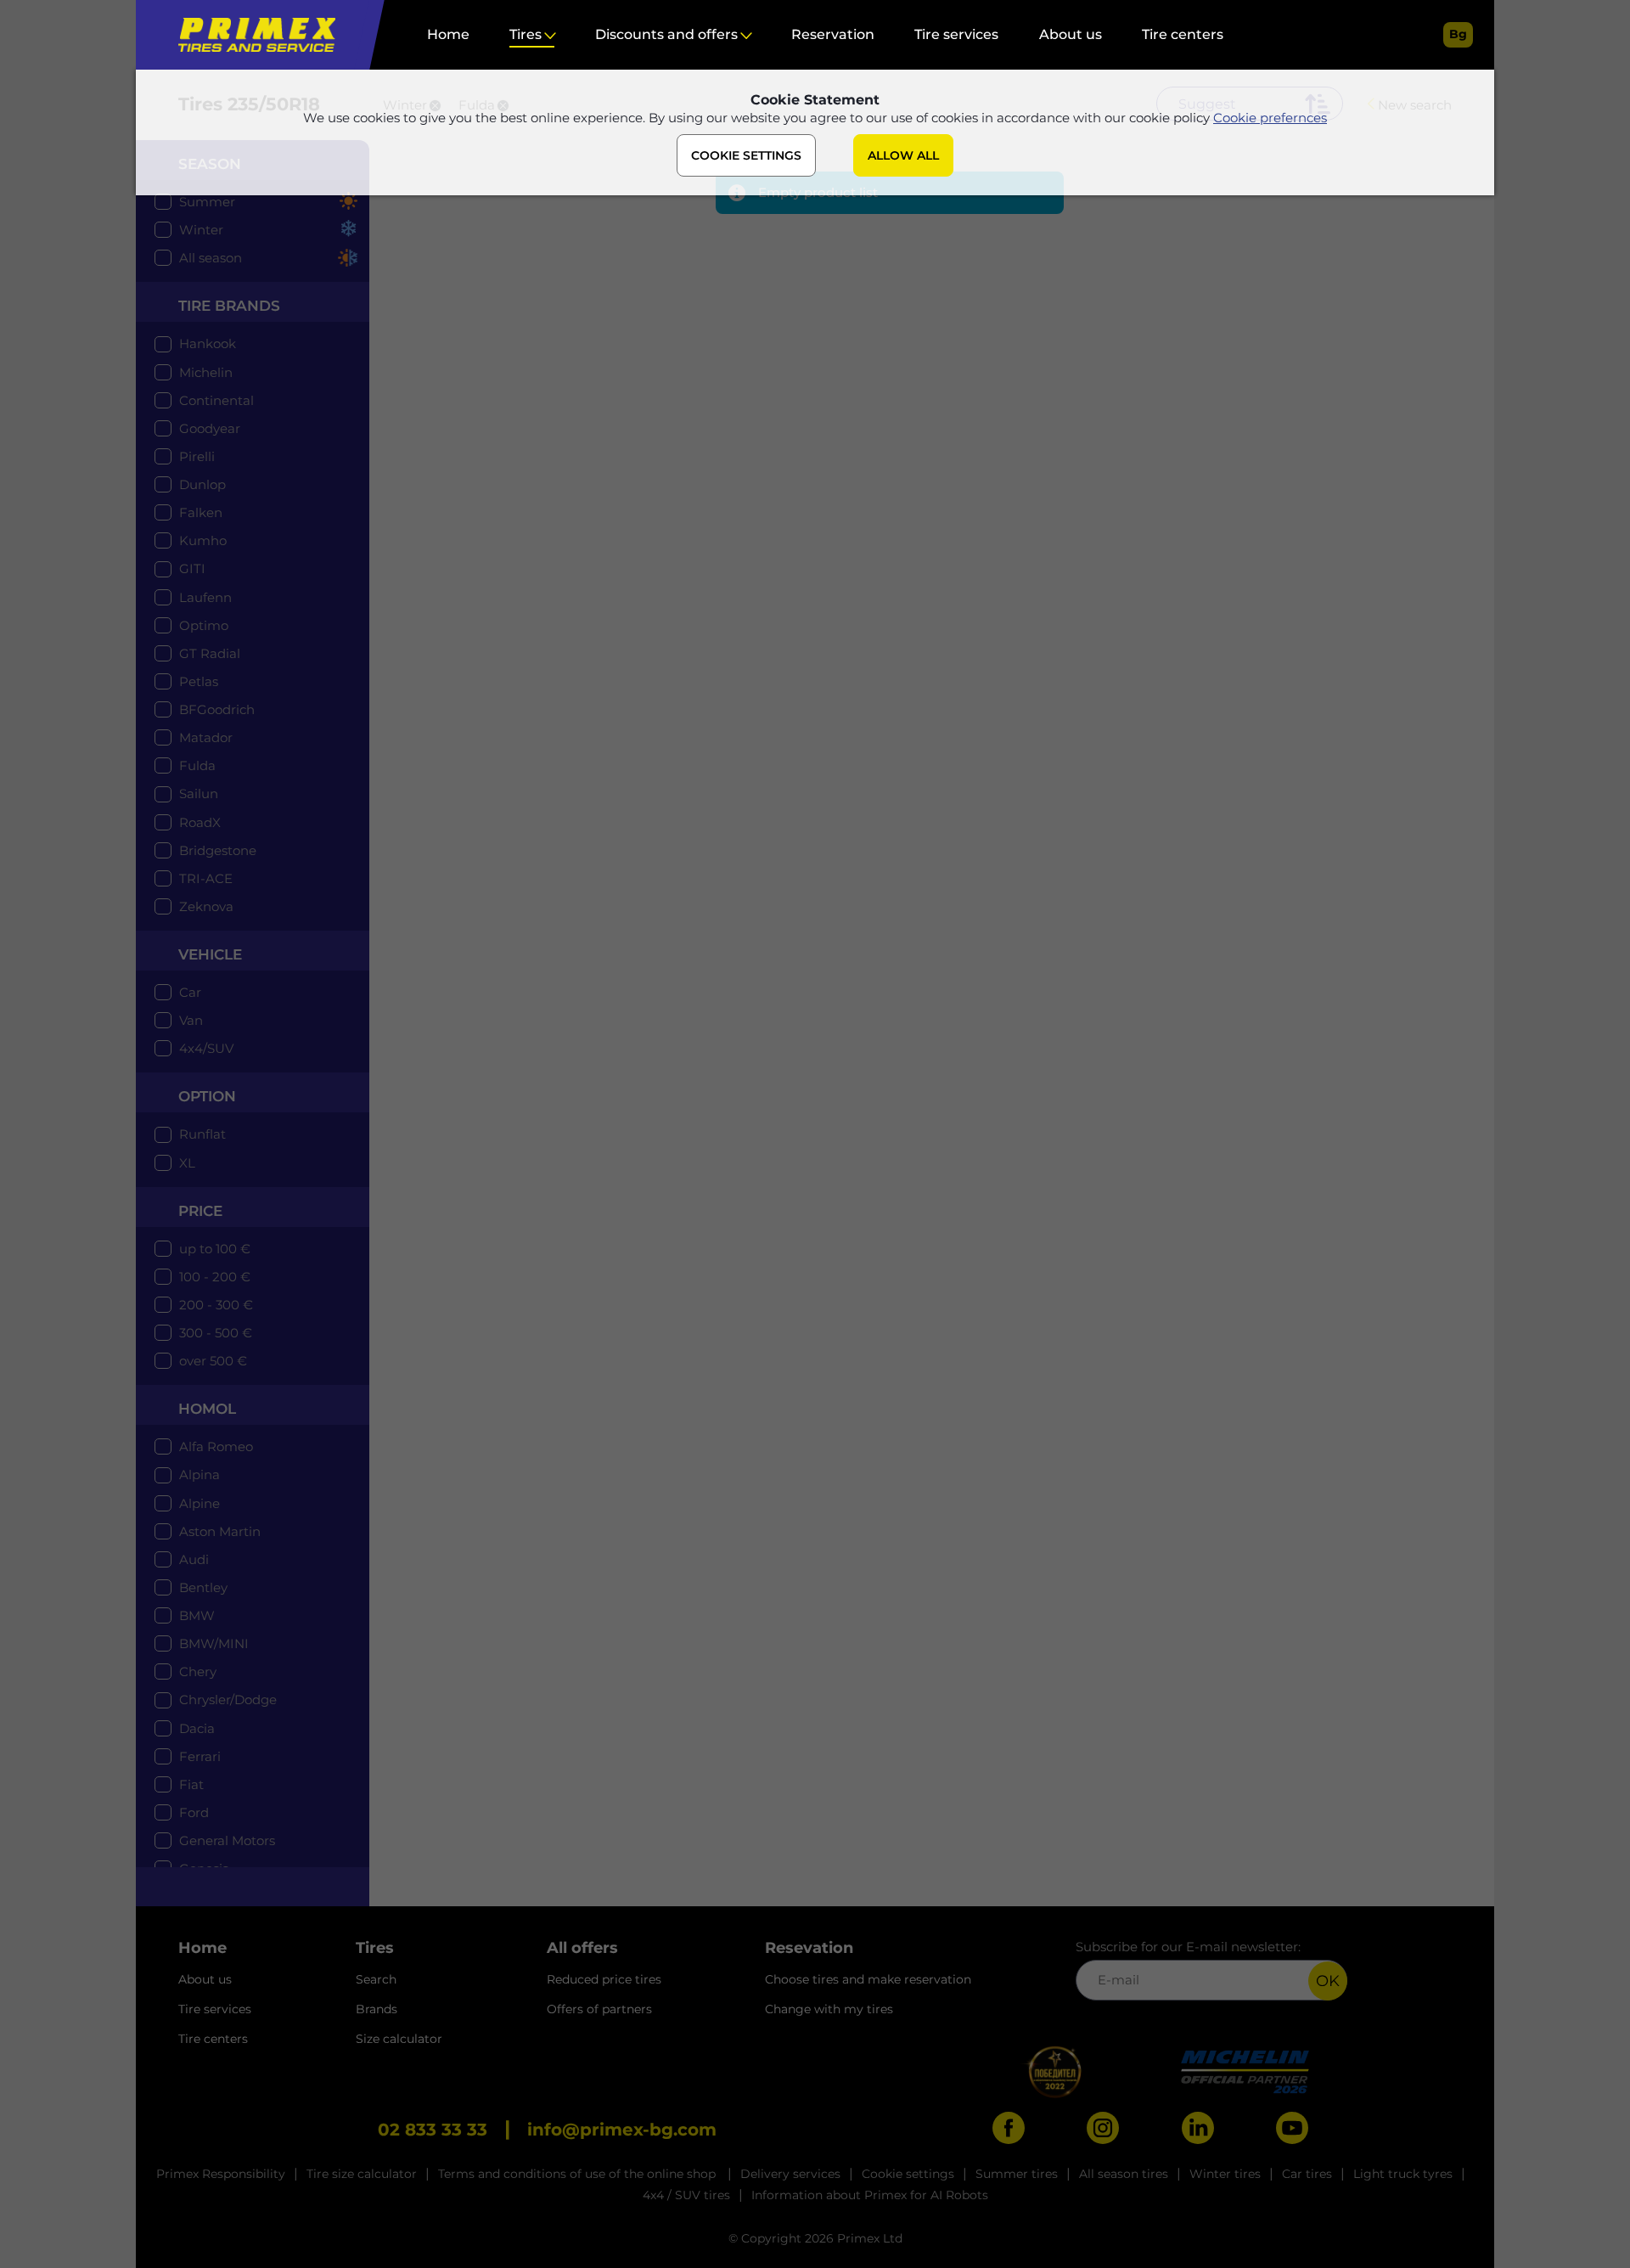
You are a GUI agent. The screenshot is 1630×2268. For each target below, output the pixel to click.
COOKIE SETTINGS (746, 155)
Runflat (202, 1134)
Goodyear (210, 428)
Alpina (200, 1474)
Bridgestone (218, 850)
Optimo (204, 625)
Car (190, 992)
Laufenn (205, 597)
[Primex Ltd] (253, 35)
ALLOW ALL (903, 155)
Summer (207, 202)
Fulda (197, 765)
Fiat (191, 1784)
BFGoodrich (217, 709)
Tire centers (1183, 34)
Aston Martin (220, 1531)
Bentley (203, 1587)
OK (1328, 1981)
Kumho (203, 540)
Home (448, 34)
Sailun (199, 794)
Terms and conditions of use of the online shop (579, 2174)
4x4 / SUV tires (686, 2195)
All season (211, 258)
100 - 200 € (215, 1277)
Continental (216, 400)
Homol (207, 1409)
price (200, 1211)
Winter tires (1225, 2174)
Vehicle (210, 954)
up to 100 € (215, 1249)
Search (376, 1979)
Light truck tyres (1403, 2174)
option (207, 1096)
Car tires (1307, 2174)
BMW (197, 1615)
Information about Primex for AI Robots (870, 2195)
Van (191, 1020)
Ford (194, 1812)
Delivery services (790, 2174)
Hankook (208, 343)
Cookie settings (908, 2174)
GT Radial (210, 653)
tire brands (229, 306)
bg (1458, 34)
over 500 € (213, 1361)
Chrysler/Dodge (228, 1700)
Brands (377, 2009)
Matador (206, 737)
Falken (201, 512)
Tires (526, 34)
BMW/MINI (214, 1643)
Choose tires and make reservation (868, 1979)
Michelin (206, 372)
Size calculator (399, 2039)
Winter (201, 230)
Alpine (200, 1503)
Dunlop (202, 484)
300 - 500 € (216, 1333)
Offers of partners (599, 2009)
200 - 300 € (216, 1305)
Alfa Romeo (216, 1446)
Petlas (199, 681)
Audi (194, 1559)
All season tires (1124, 2174)
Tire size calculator (362, 2174)
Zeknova (206, 906)
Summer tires (1017, 2174)
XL (187, 1163)
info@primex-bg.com (622, 2130)
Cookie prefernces (1270, 118)
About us (1071, 34)
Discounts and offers (666, 34)
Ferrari (200, 1756)
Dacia (197, 1728)
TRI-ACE (206, 878)
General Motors (227, 1840)
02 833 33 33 (433, 2130)
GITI (192, 568)
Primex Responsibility (221, 2174)
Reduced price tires (604, 1979)
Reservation (833, 34)
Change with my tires (829, 2009)
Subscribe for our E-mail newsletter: (1188, 1947)
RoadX (200, 822)
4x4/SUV (206, 1048)
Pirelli (197, 456)
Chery (198, 1671)
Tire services (956, 34)
